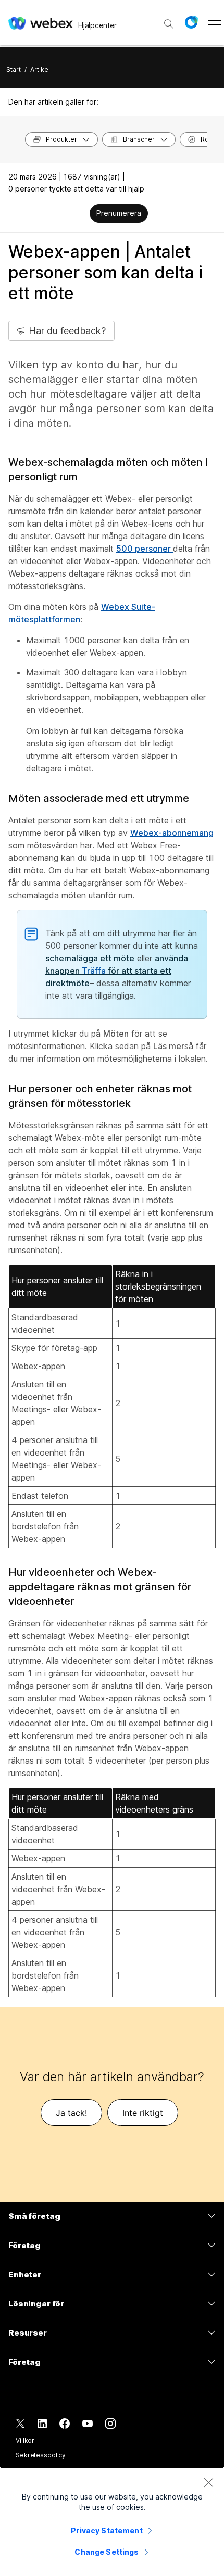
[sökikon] (169, 24)
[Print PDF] (81, 214)
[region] (112, 2521)
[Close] (208, 2482)
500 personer (145, 549)
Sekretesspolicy (41, 2455)
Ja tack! (71, 2113)
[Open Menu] (214, 22)
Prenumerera (119, 213)
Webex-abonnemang (172, 833)
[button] (191, 22)
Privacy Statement (107, 2530)
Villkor (25, 2440)
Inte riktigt (143, 2113)
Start (14, 69)
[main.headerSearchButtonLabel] (169, 20)
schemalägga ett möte (90, 958)
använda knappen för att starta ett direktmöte (117, 971)
